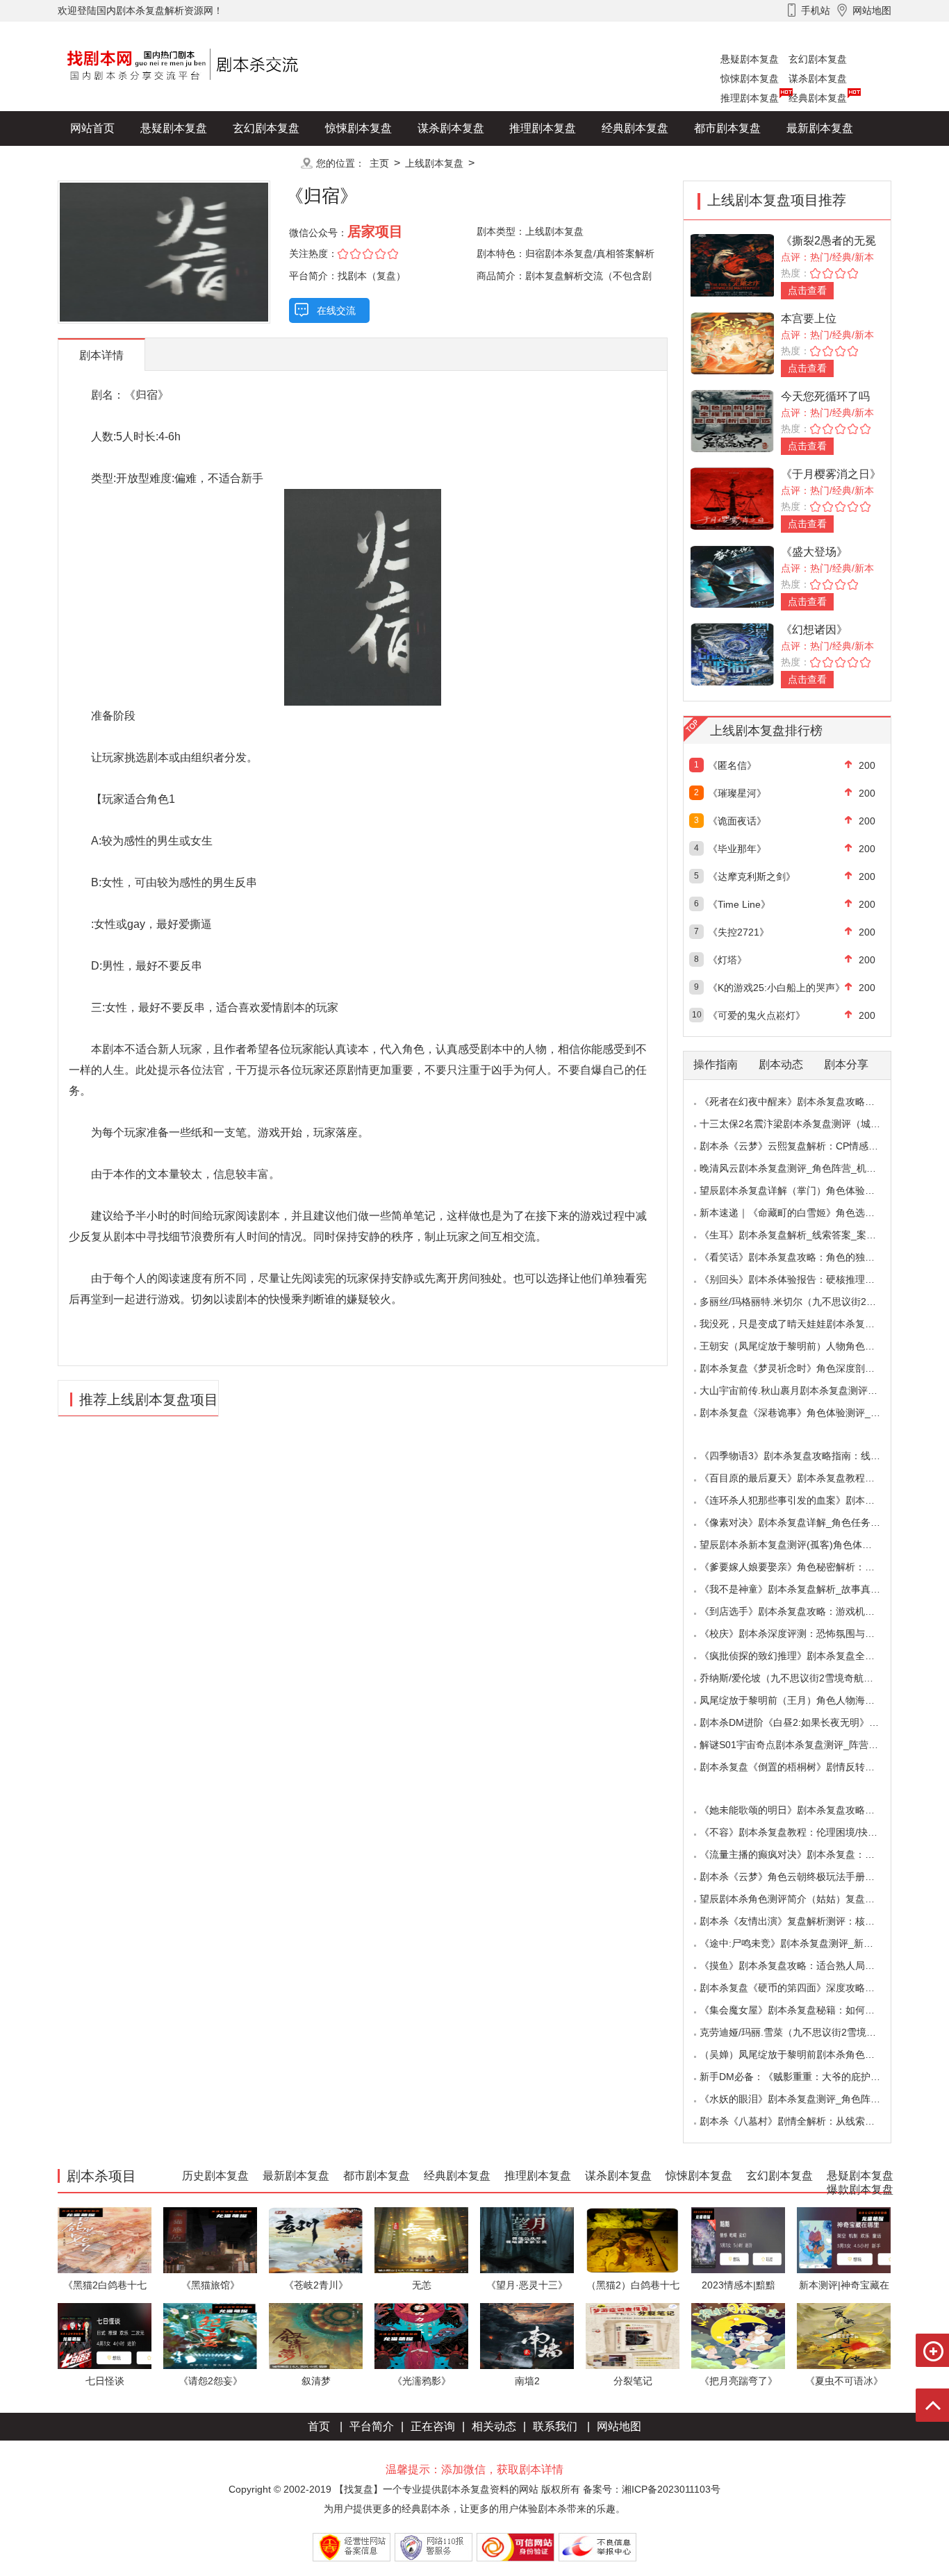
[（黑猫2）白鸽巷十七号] (633, 2240)
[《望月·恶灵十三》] (527, 2240)
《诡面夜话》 (737, 821)
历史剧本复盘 (104, 163)
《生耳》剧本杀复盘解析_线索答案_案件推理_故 (805, 1235)
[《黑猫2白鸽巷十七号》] (105, 2240)
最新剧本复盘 (820, 128)
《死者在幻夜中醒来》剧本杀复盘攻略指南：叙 (802, 1102)
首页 (319, 2426)
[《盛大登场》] (732, 575)
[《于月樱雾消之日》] (732, 498)
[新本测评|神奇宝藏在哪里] (844, 2240)
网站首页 (92, 128)
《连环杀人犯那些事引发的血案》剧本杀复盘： (802, 1500)
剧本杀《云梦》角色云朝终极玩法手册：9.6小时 (804, 1877)
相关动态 (494, 2426)
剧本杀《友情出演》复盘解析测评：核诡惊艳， (802, 1921)
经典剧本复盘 (818, 98)
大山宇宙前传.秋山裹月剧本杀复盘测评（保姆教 (803, 1390)
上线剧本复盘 (434, 163)
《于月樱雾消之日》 (831, 474)
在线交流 (336, 310)
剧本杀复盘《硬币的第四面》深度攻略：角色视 (802, 1988)
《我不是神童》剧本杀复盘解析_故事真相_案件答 (807, 1589)
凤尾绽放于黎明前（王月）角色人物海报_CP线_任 (809, 1700)
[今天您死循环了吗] (732, 420)
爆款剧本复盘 (196, 163)
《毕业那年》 (737, 849)
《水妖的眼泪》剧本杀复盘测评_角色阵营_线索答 (807, 2099)
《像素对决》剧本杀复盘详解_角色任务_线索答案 (807, 1522)
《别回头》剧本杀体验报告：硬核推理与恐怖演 (802, 1279)
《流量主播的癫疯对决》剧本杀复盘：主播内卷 (802, 1854)
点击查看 (807, 290)
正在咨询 (433, 2426)
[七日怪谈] (105, 2335)
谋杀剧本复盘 (818, 78)
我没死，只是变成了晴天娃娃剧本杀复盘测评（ (802, 1324)
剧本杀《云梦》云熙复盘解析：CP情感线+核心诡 (806, 1146)
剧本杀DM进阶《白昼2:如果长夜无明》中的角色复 (809, 1722)
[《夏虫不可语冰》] (844, 2335)
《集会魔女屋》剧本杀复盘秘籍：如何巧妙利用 (802, 2010)
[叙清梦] (316, 2335)
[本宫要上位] (732, 342)
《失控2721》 (738, 932)
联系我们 (555, 2426)
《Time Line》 (739, 904)
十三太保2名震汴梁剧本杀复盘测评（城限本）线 (804, 1124)
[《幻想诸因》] (732, 653)
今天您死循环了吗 (825, 396)
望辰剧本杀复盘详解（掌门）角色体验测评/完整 (803, 1190)
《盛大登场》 (814, 552)
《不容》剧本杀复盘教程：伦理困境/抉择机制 (798, 1832)
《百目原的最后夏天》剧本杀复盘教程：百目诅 (802, 1478)
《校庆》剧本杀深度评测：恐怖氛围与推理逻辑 (802, 1634)
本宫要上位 (809, 318)
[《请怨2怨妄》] (210, 2335)
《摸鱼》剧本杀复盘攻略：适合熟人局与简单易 (802, 1966)
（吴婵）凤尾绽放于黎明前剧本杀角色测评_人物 (804, 2054)
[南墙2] (527, 2335)
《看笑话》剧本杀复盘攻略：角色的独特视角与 (802, 1257)
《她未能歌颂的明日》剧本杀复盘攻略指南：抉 (802, 1810)
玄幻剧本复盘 (818, 59)
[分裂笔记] (633, 2335)
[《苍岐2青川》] (316, 2240)
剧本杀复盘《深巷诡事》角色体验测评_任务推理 (804, 1413)
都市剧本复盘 (727, 128)
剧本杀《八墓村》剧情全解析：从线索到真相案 (802, 2121)
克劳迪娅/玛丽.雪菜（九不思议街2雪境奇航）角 (802, 2032)
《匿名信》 (732, 765)
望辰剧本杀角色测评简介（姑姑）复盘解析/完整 (803, 1899)
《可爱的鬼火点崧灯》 (757, 1015)
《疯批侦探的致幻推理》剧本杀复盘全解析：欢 (802, 1656)
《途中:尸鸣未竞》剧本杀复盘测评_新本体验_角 (804, 1943)
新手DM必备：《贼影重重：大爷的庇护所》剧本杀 (809, 2077)
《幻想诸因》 (814, 630)
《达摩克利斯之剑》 (752, 876)
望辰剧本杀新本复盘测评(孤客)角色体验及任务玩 (805, 1545)
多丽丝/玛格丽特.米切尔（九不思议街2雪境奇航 (802, 1302)
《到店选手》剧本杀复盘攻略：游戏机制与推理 (802, 1611)
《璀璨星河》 (737, 793)
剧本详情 (101, 355)
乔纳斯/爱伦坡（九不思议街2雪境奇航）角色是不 (806, 1678)
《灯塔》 (727, 960)
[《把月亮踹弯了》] (738, 2335)
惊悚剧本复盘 (750, 78)
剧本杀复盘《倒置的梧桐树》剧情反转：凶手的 (802, 1767)
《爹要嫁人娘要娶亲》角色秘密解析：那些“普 (799, 1567)
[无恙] (421, 2240)
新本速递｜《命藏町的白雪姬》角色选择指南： (802, 1213)
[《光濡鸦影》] (421, 2335)
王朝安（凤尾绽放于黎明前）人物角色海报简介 (802, 1346)
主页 (379, 163)
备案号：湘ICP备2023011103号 (652, 2489)
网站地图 (619, 2426)
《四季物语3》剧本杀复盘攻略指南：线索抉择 (800, 1456)
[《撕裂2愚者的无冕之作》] (732, 264)
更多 (266, 163)
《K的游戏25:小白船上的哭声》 (776, 988)
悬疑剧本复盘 (750, 59)
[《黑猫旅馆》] (210, 2240)
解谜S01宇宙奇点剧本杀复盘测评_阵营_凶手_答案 (809, 1745)
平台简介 (372, 2426)
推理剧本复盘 (750, 98)
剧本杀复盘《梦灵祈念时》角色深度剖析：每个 (802, 1368)
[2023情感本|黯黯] (738, 2240)
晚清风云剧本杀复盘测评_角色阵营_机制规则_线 (805, 1168)
